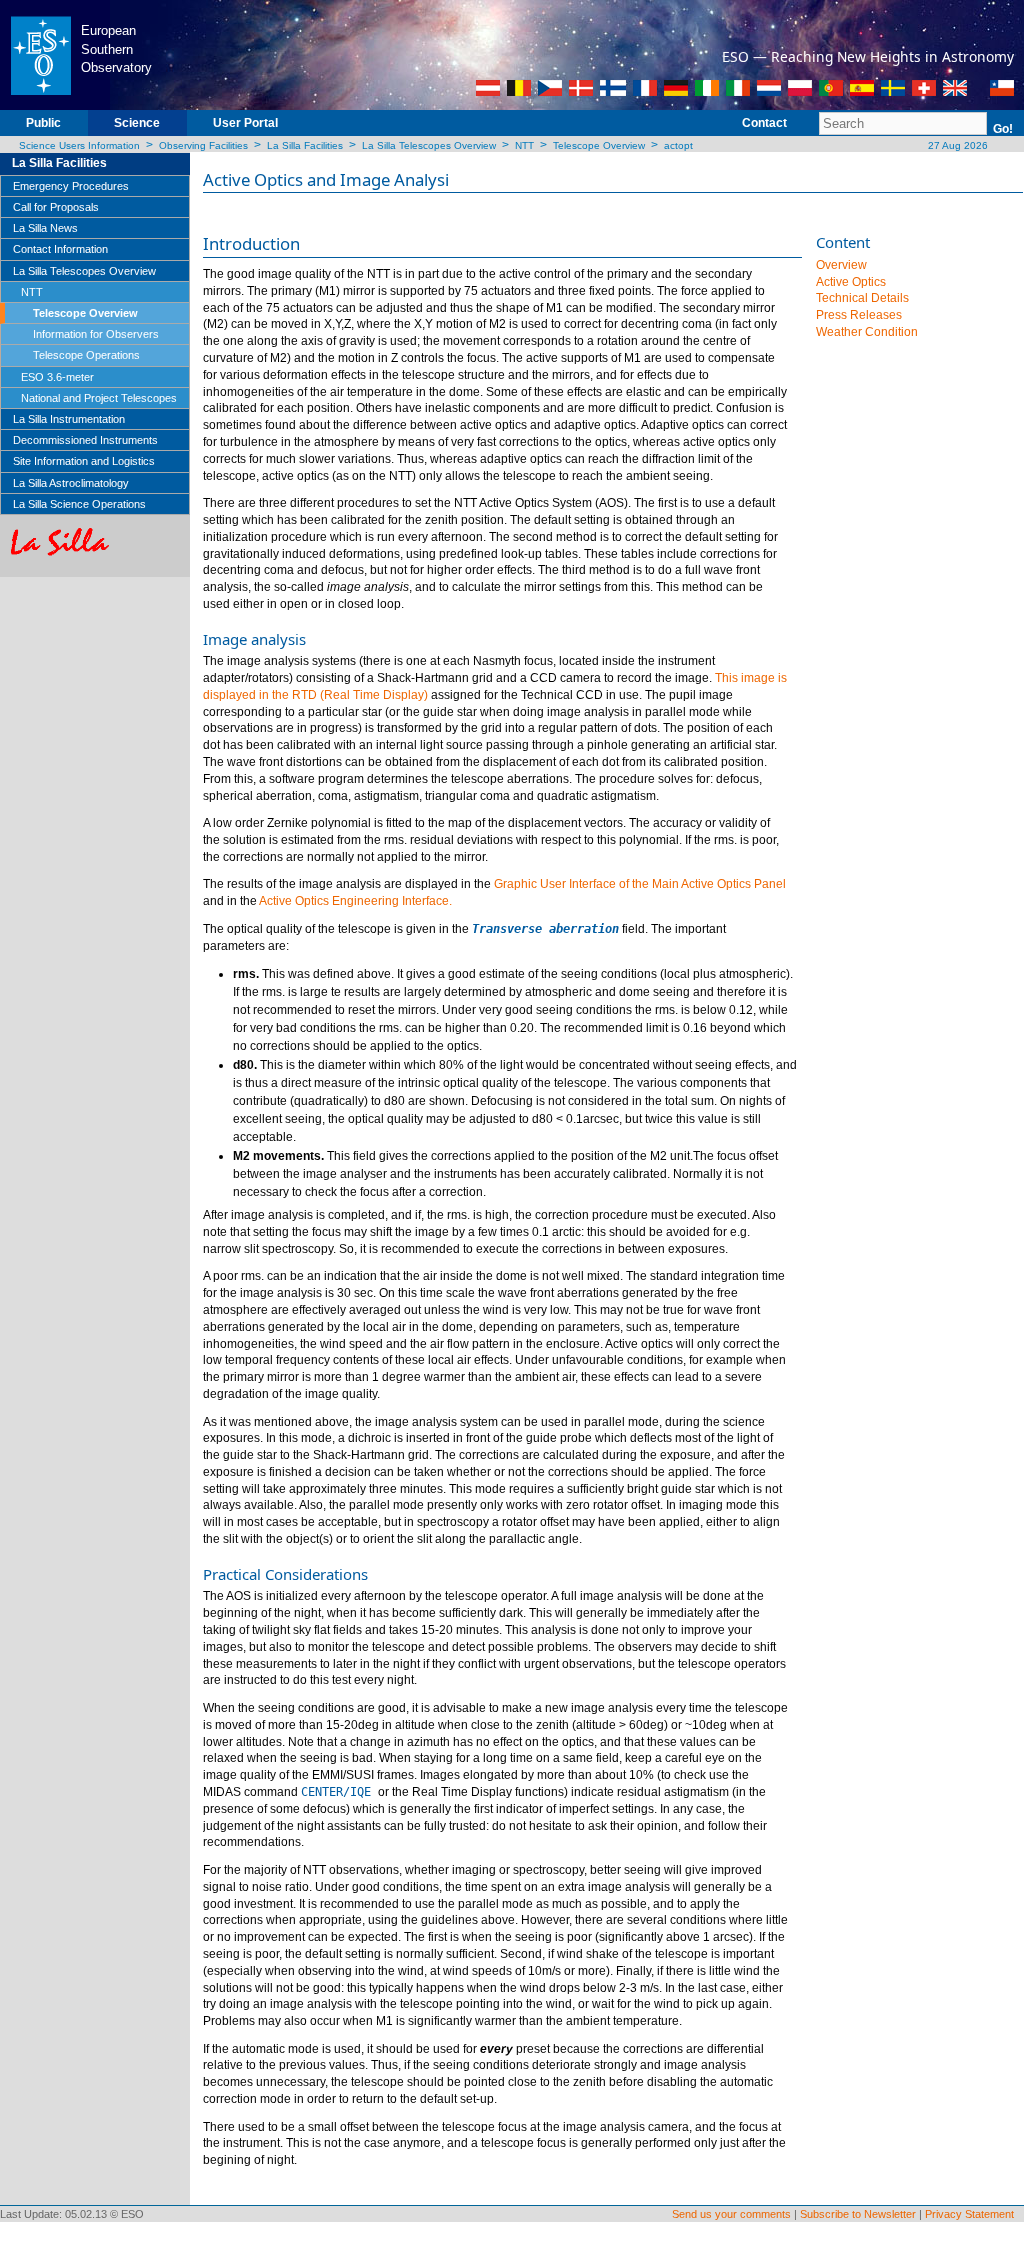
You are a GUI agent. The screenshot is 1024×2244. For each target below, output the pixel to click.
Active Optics (851, 282)
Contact (764, 123)
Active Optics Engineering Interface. (355, 901)
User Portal (245, 123)
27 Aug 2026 (956, 145)
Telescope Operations (86, 355)
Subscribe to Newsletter (858, 2214)
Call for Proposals (56, 207)
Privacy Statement (969, 2214)
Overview (841, 265)
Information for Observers (96, 334)
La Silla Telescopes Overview (429, 145)
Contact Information (60, 249)
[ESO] (40, 54)
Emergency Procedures (71, 186)
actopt (678, 145)
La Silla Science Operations (79, 504)
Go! (1003, 129)
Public (43, 123)
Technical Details (862, 298)
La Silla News (45, 228)
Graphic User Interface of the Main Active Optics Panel (640, 884)
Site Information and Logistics (84, 461)
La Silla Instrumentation (69, 419)
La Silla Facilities (305, 145)
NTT (524, 145)
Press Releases (859, 315)
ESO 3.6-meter (57, 377)
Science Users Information (79, 145)
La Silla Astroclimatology (71, 483)
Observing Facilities (203, 145)
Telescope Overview (599, 145)
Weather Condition (867, 332)
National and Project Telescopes (99, 398)
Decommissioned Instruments (85, 440)
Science (137, 123)
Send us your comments (731, 2214)
